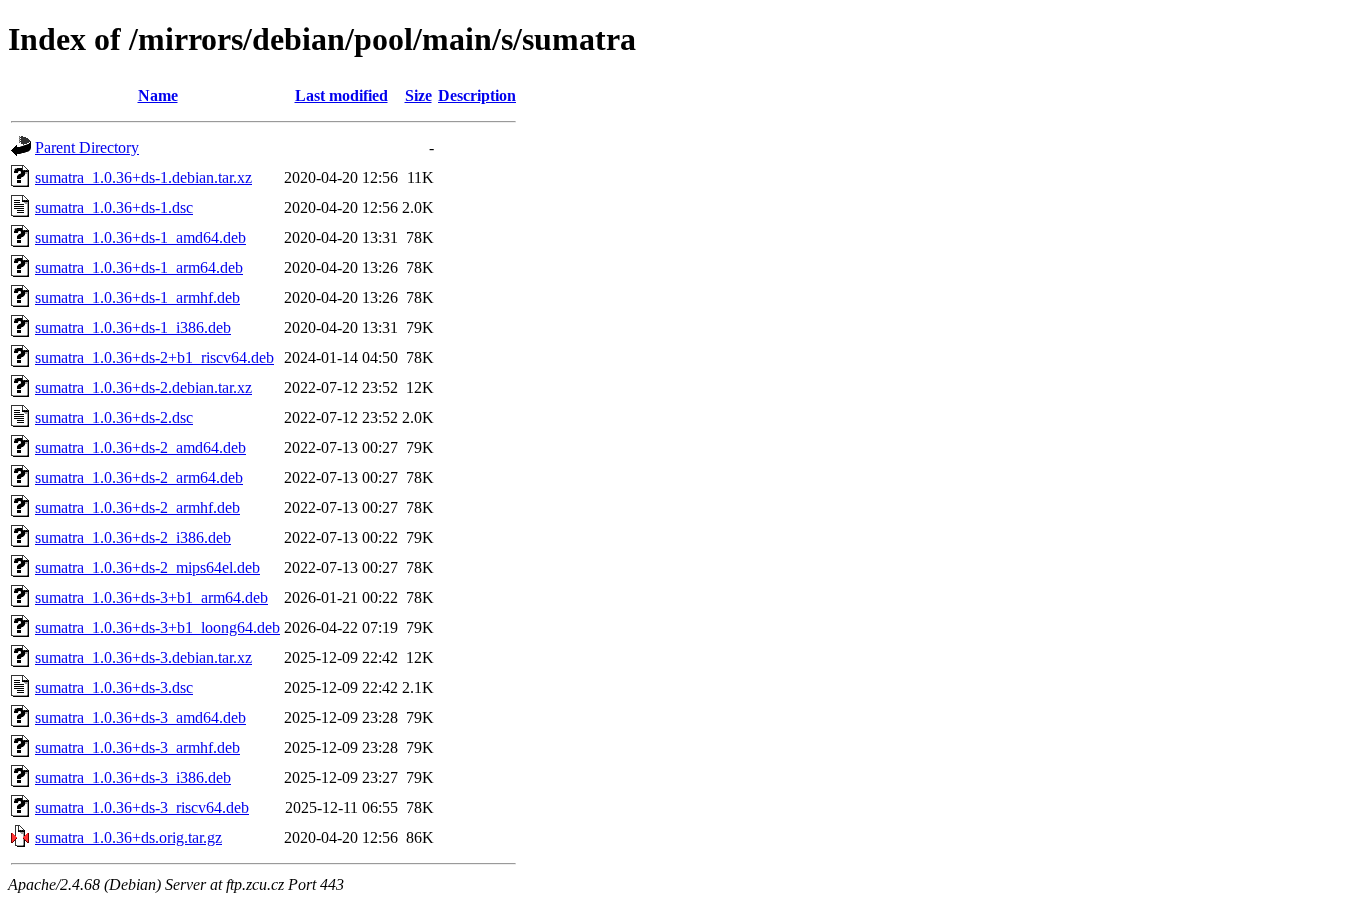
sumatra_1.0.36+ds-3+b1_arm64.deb (151, 597)
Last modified (341, 95)
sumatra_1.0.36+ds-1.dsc (114, 207)
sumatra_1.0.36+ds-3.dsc (114, 687)
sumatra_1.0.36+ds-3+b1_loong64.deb (157, 627)
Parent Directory (87, 147)
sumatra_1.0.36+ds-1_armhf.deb (137, 297)
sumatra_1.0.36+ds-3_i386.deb (133, 777)
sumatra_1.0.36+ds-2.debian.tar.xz (143, 387)
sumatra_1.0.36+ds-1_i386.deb (133, 327)
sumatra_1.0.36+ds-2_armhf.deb (137, 507)
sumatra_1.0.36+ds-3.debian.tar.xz (143, 657)
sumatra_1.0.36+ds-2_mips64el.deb (147, 567)
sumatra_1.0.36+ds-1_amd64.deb (140, 237)
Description (477, 95)
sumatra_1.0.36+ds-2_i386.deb (133, 537)
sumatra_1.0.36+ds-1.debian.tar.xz (143, 177)
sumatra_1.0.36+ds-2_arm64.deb (139, 477)
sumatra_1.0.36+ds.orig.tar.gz (128, 837)
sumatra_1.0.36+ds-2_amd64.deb (140, 447)
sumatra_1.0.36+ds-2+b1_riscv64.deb (154, 357)
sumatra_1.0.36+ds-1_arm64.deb (139, 267)
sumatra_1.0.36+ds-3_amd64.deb (140, 717)
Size (418, 95)
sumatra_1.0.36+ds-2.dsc (114, 417)
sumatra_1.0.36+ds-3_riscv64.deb (142, 807)
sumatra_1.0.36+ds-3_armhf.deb (137, 747)
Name (158, 95)
